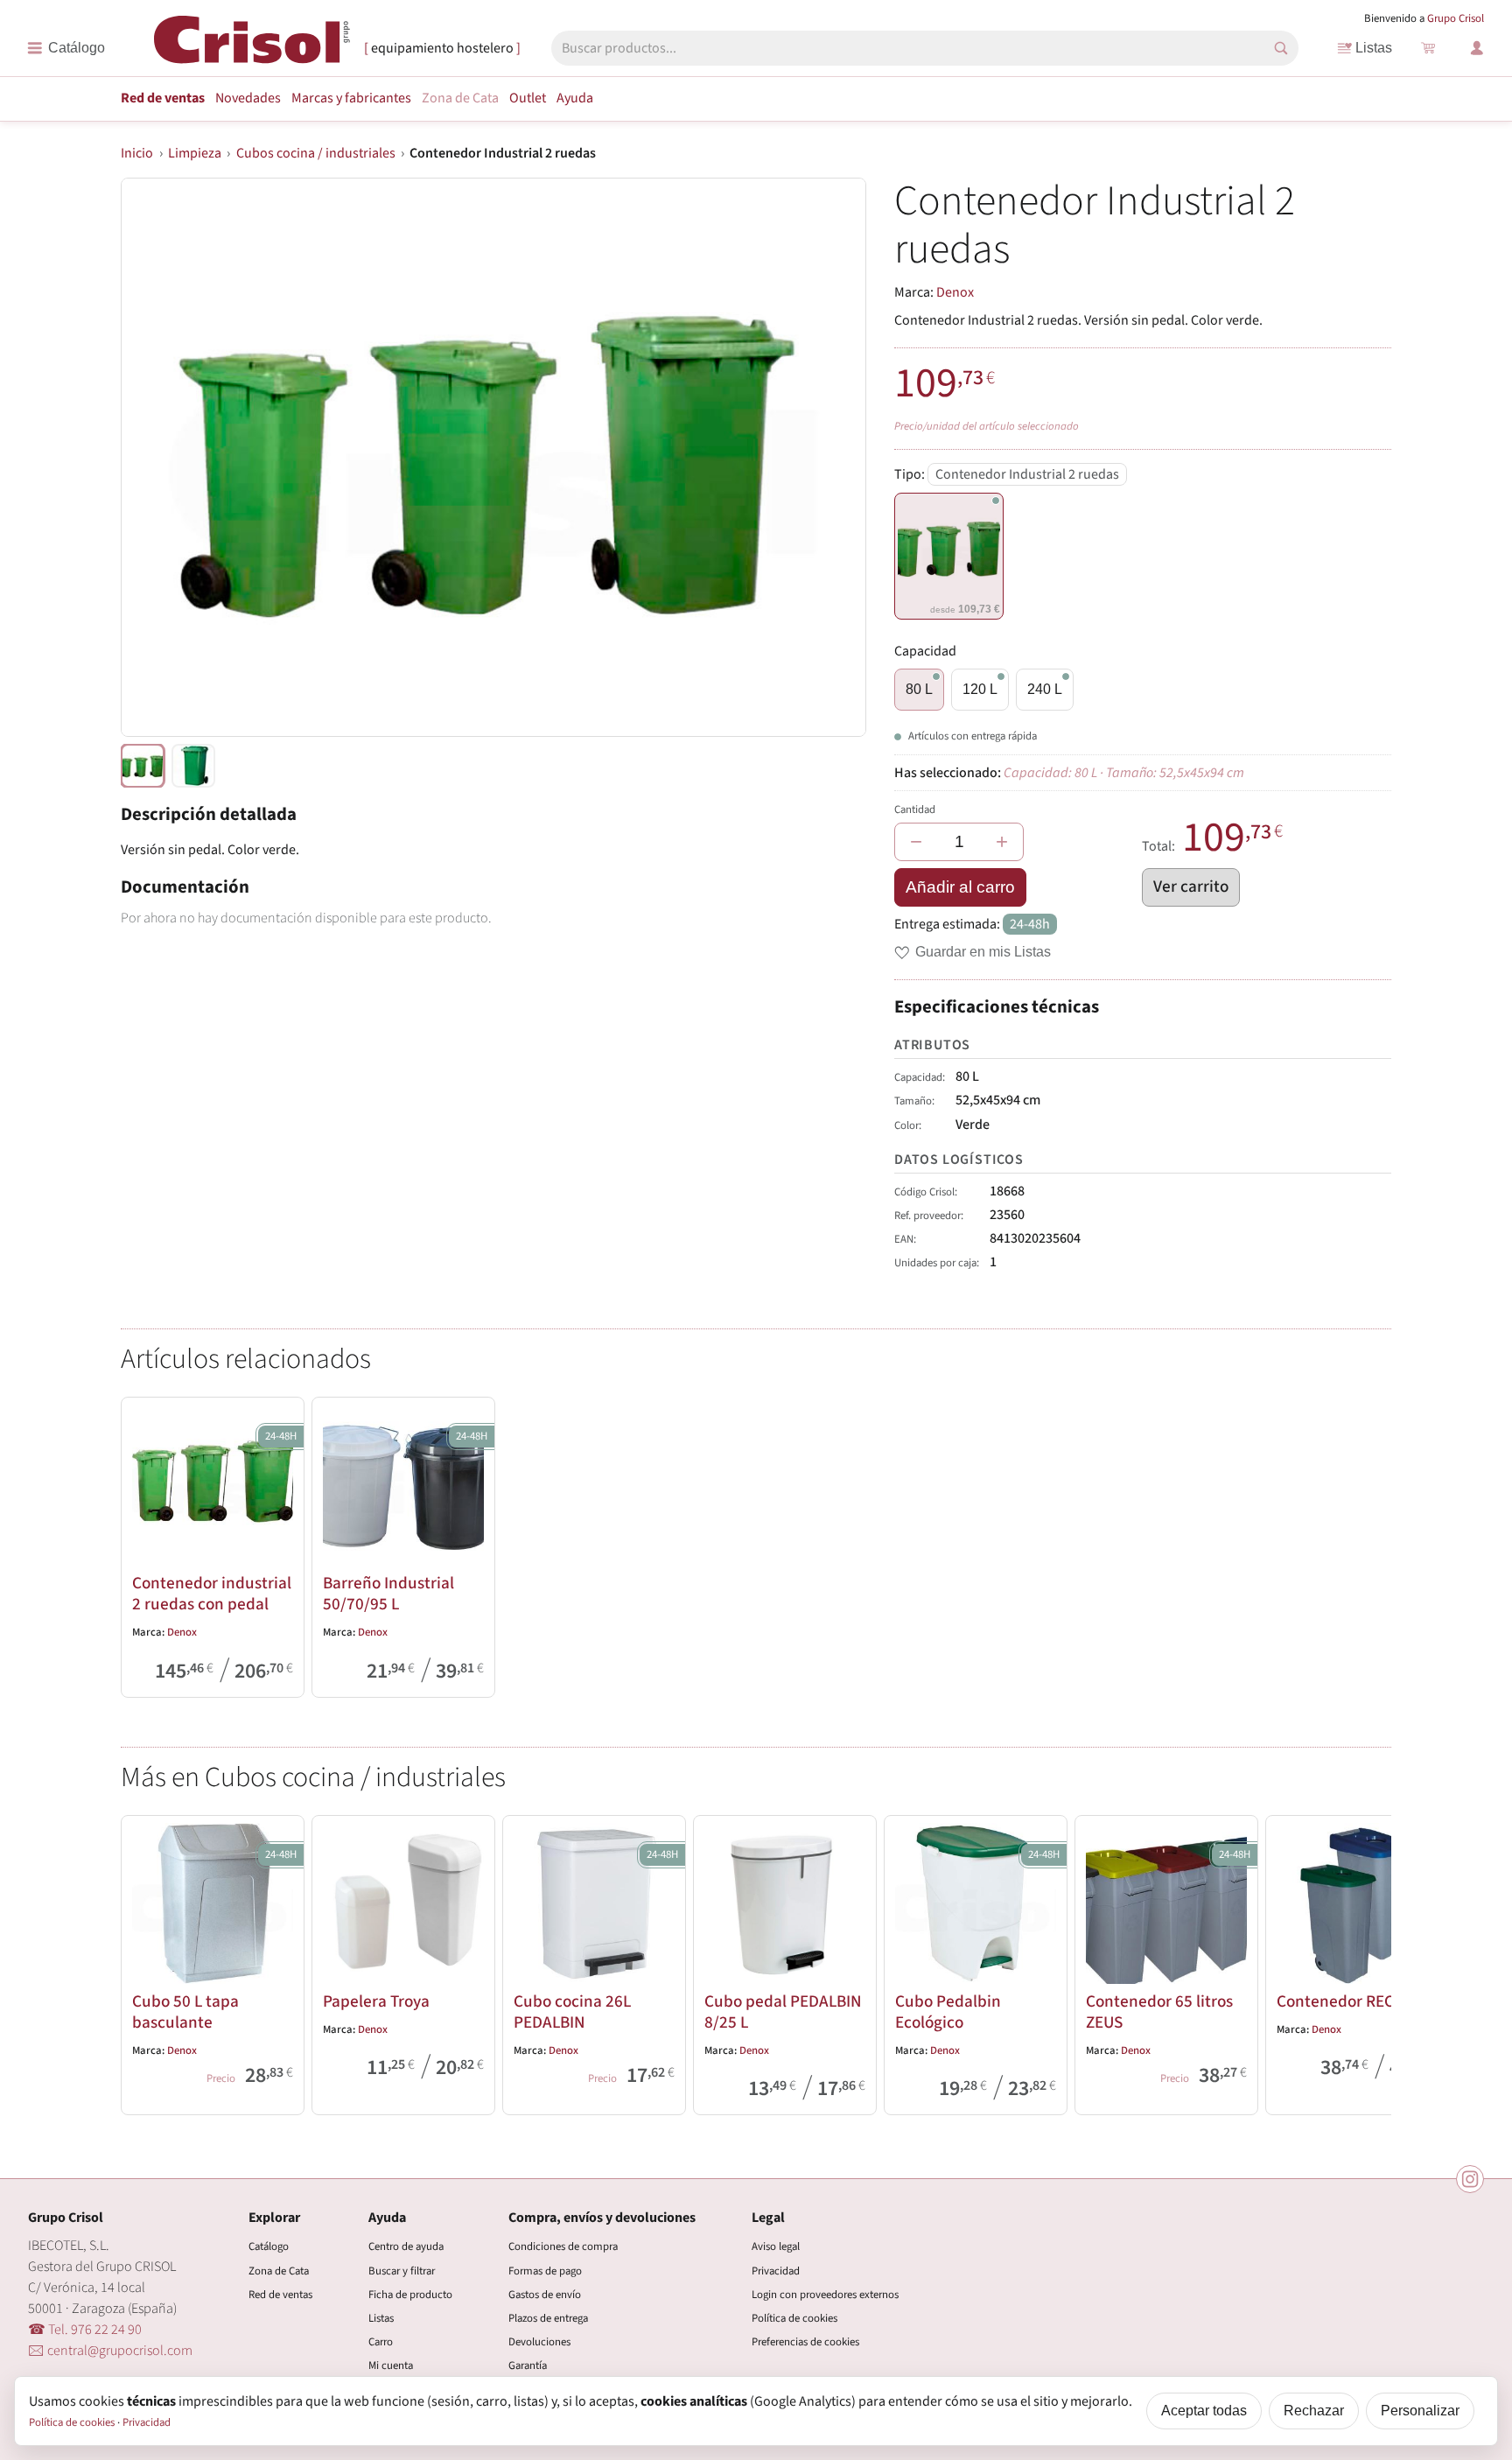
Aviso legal (776, 2246)
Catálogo (269, 2246)
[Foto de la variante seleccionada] (143, 766)
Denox (955, 292)
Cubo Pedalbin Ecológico (948, 2012)
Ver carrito (1191, 887)
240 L (1045, 689)
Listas (1374, 48)
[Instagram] (1470, 2179)
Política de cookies (794, 2318)
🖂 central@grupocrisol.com (110, 2351)
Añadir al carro (960, 887)
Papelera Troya (376, 2001)
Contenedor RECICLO (1351, 2001)
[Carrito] (1428, 48)
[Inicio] (252, 47)
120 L (980, 689)
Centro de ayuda (406, 2246)
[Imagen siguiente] (831, 458)
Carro (381, 2342)
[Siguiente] (1370, 1961)
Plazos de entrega (548, 2318)
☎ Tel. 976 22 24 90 (85, 2330)
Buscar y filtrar (402, 2271)
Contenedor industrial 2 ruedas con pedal (212, 1594)
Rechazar (1314, 2411)
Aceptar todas (1204, 2411)
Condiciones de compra (563, 2246)
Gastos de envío (545, 2295)
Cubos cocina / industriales (316, 153)
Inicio (137, 153)
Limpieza (195, 153)
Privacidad (776, 2271)
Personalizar (1420, 2411)
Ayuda (575, 98)
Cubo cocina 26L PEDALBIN (572, 2012)
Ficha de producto (410, 2295)
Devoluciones (539, 2342)
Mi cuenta (391, 2365)
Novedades (248, 98)
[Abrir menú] (66, 48)
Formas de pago (545, 2271)
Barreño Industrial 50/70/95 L (388, 1594)
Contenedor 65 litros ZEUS (1159, 2012)
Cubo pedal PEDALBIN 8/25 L (783, 2012)
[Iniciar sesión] (1477, 48)
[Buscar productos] (1281, 48)
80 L (919, 689)
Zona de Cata (460, 98)
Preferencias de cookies (805, 2342)
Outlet (528, 98)
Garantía (528, 2365)
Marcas (351, 98)
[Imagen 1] (193, 766)
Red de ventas (163, 98)
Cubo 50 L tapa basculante (185, 2012)
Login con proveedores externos (825, 2295)
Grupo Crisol (1456, 18)
